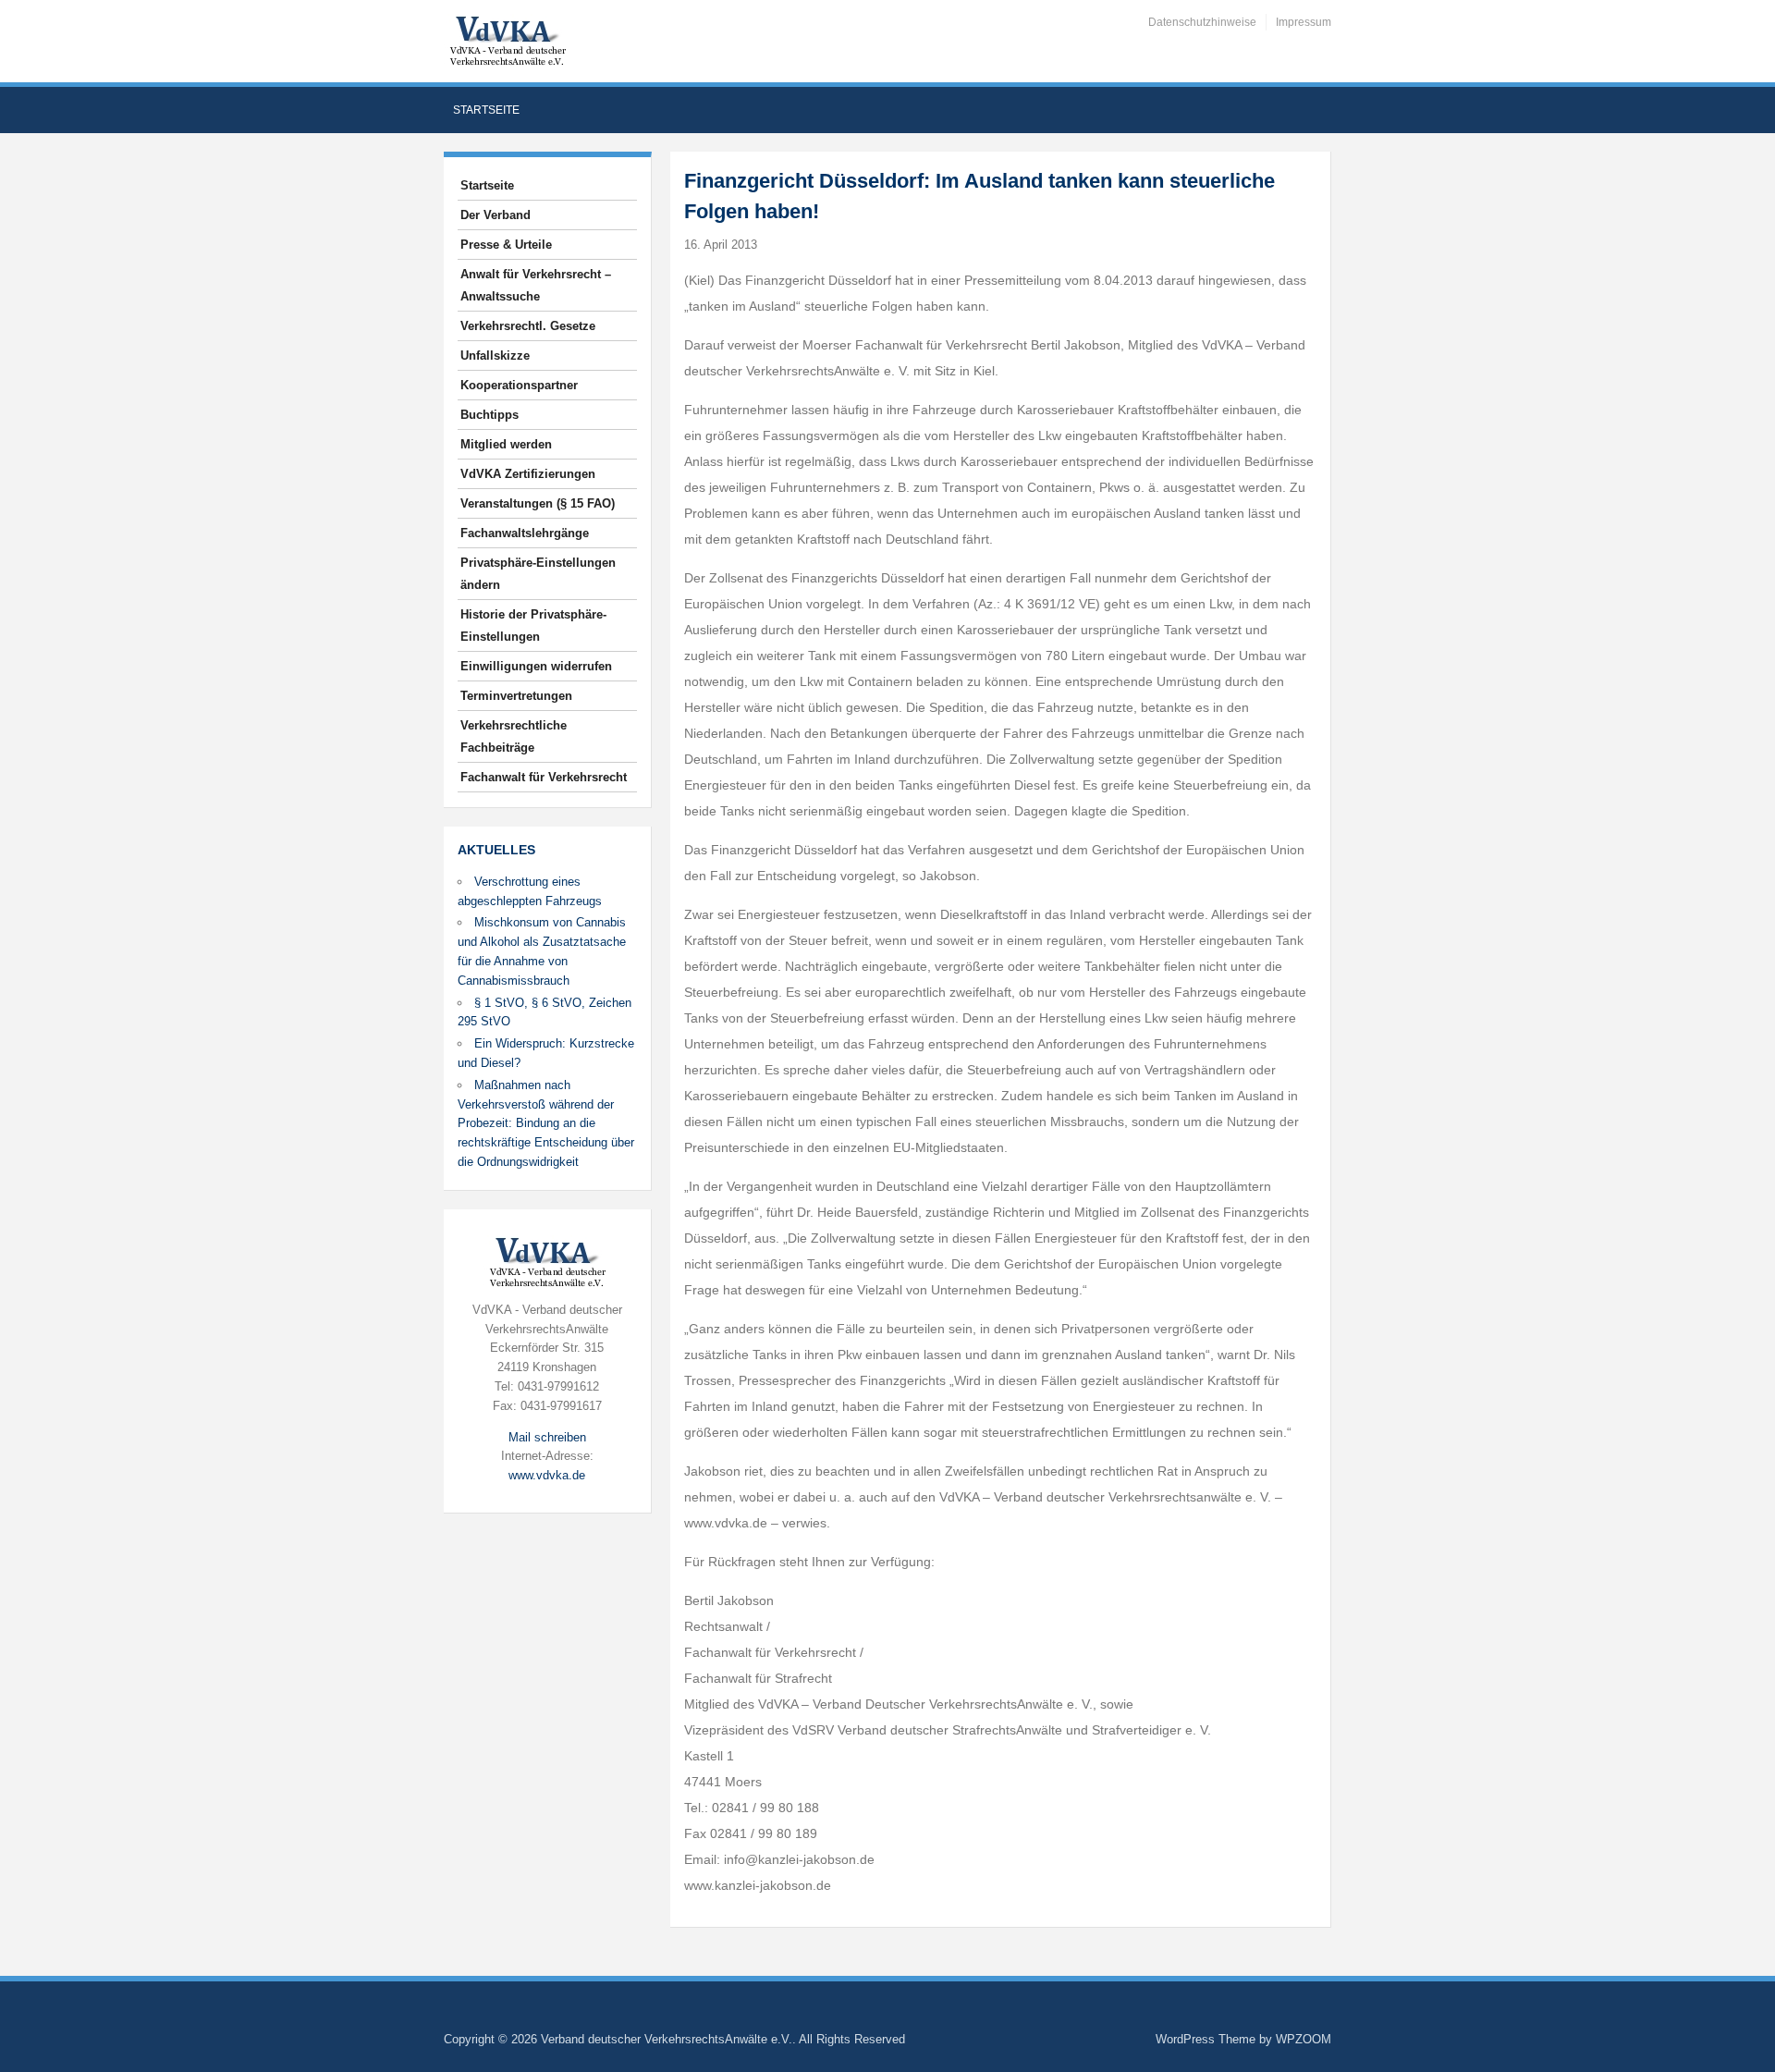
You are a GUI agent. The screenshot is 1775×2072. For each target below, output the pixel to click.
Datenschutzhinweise (1202, 22)
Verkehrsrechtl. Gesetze (528, 326)
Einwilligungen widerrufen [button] (536, 666)
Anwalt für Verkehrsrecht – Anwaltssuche (536, 285)
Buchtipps (490, 415)
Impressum (1304, 22)
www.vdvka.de (547, 1475)
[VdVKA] (508, 40)
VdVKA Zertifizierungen (528, 474)
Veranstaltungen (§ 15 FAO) (538, 503)
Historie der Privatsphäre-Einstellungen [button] (533, 625)
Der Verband (496, 215)
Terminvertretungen (516, 696)
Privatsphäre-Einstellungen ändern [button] (538, 574)
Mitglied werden (506, 444)
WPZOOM (1304, 2039)
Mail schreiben (547, 1437)
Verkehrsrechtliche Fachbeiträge (514, 736)
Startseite (486, 110)
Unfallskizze (495, 356)
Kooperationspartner (519, 385)
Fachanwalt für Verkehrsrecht (544, 777)
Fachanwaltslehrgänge (525, 533)
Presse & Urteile (506, 245)
